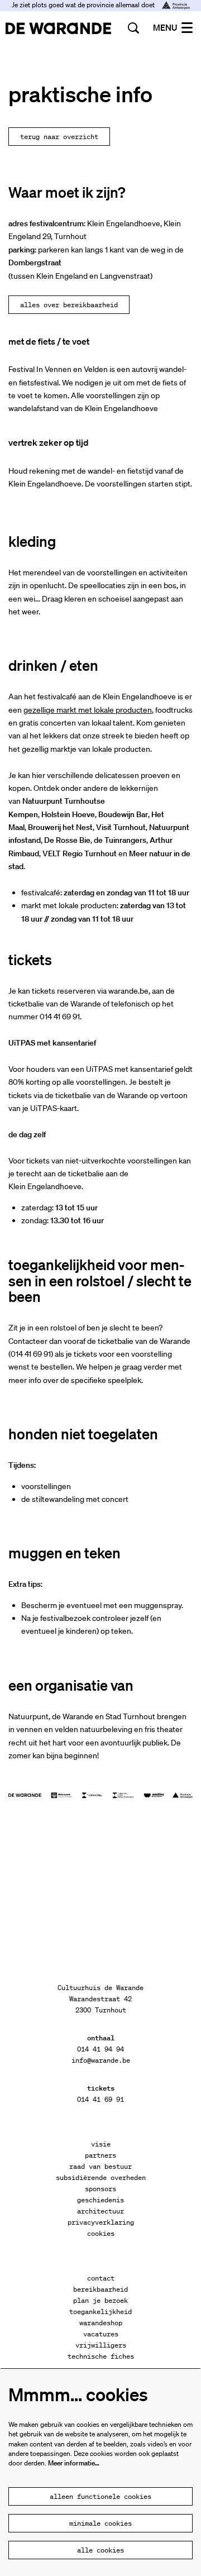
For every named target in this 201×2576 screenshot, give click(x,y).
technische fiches (101, 2356)
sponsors (100, 2189)
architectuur (100, 2211)
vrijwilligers (101, 2345)
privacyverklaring (101, 2222)
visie (101, 2144)
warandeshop (101, 2323)
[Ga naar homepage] (58, 28)
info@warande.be (101, 2060)
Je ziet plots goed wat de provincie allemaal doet (84, 5)
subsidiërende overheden (101, 2177)
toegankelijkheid (100, 2312)
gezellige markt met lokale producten (88, 710)
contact (101, 2278)
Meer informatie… (74, 2463)
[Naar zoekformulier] (133, 28)
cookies (101, 2233)
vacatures (101, 2334)
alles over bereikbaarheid (69, 305)
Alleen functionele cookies (100, 2496)
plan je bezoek (100, 2300)
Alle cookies (100, 2550)
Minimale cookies (100, 2523)
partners (100, 2155)
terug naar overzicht (59, 137)
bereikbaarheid (100, 2289)
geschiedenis (100, 2200)
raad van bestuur (100, 2166)
